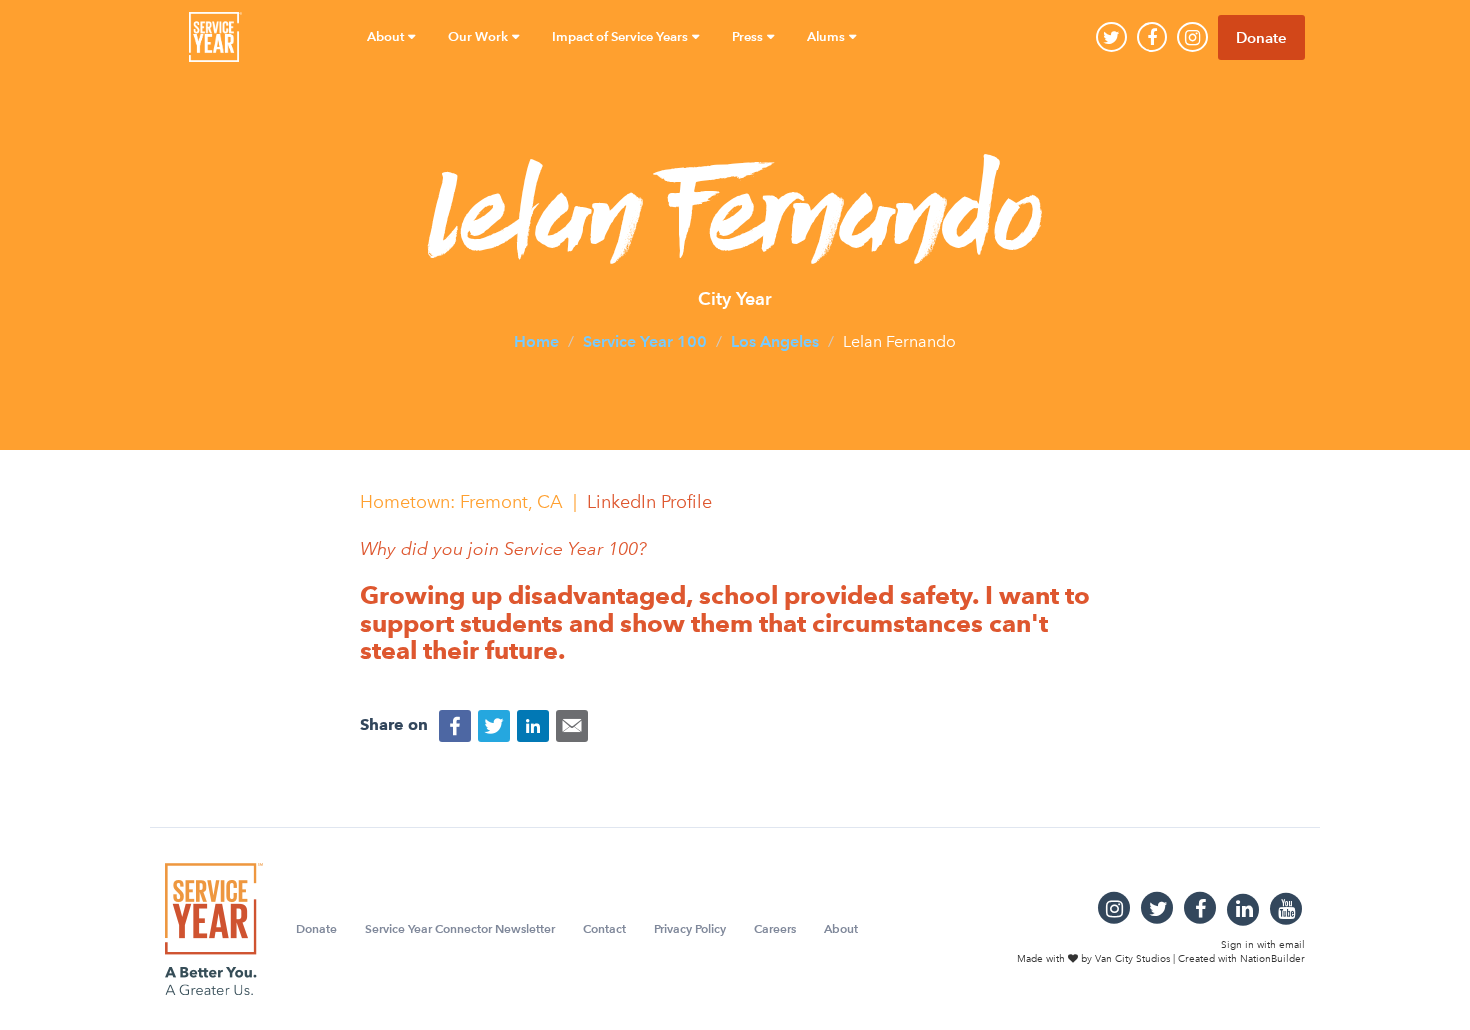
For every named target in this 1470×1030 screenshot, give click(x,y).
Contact (604, 928)
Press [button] (749, 36)
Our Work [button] (479, 36)
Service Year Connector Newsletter (460, 928)
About (841, 928)
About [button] (387, 36)
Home (536, 341)
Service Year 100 (645, 341)
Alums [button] (827, 36)
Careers (775, 928)
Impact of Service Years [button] (621, 36)
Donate (1261, 37)
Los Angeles (775, 341)
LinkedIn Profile (649, 502)
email (1292, 945)
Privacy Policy (690, 928)
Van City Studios (1132, 959)
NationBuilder (1272, 959)
